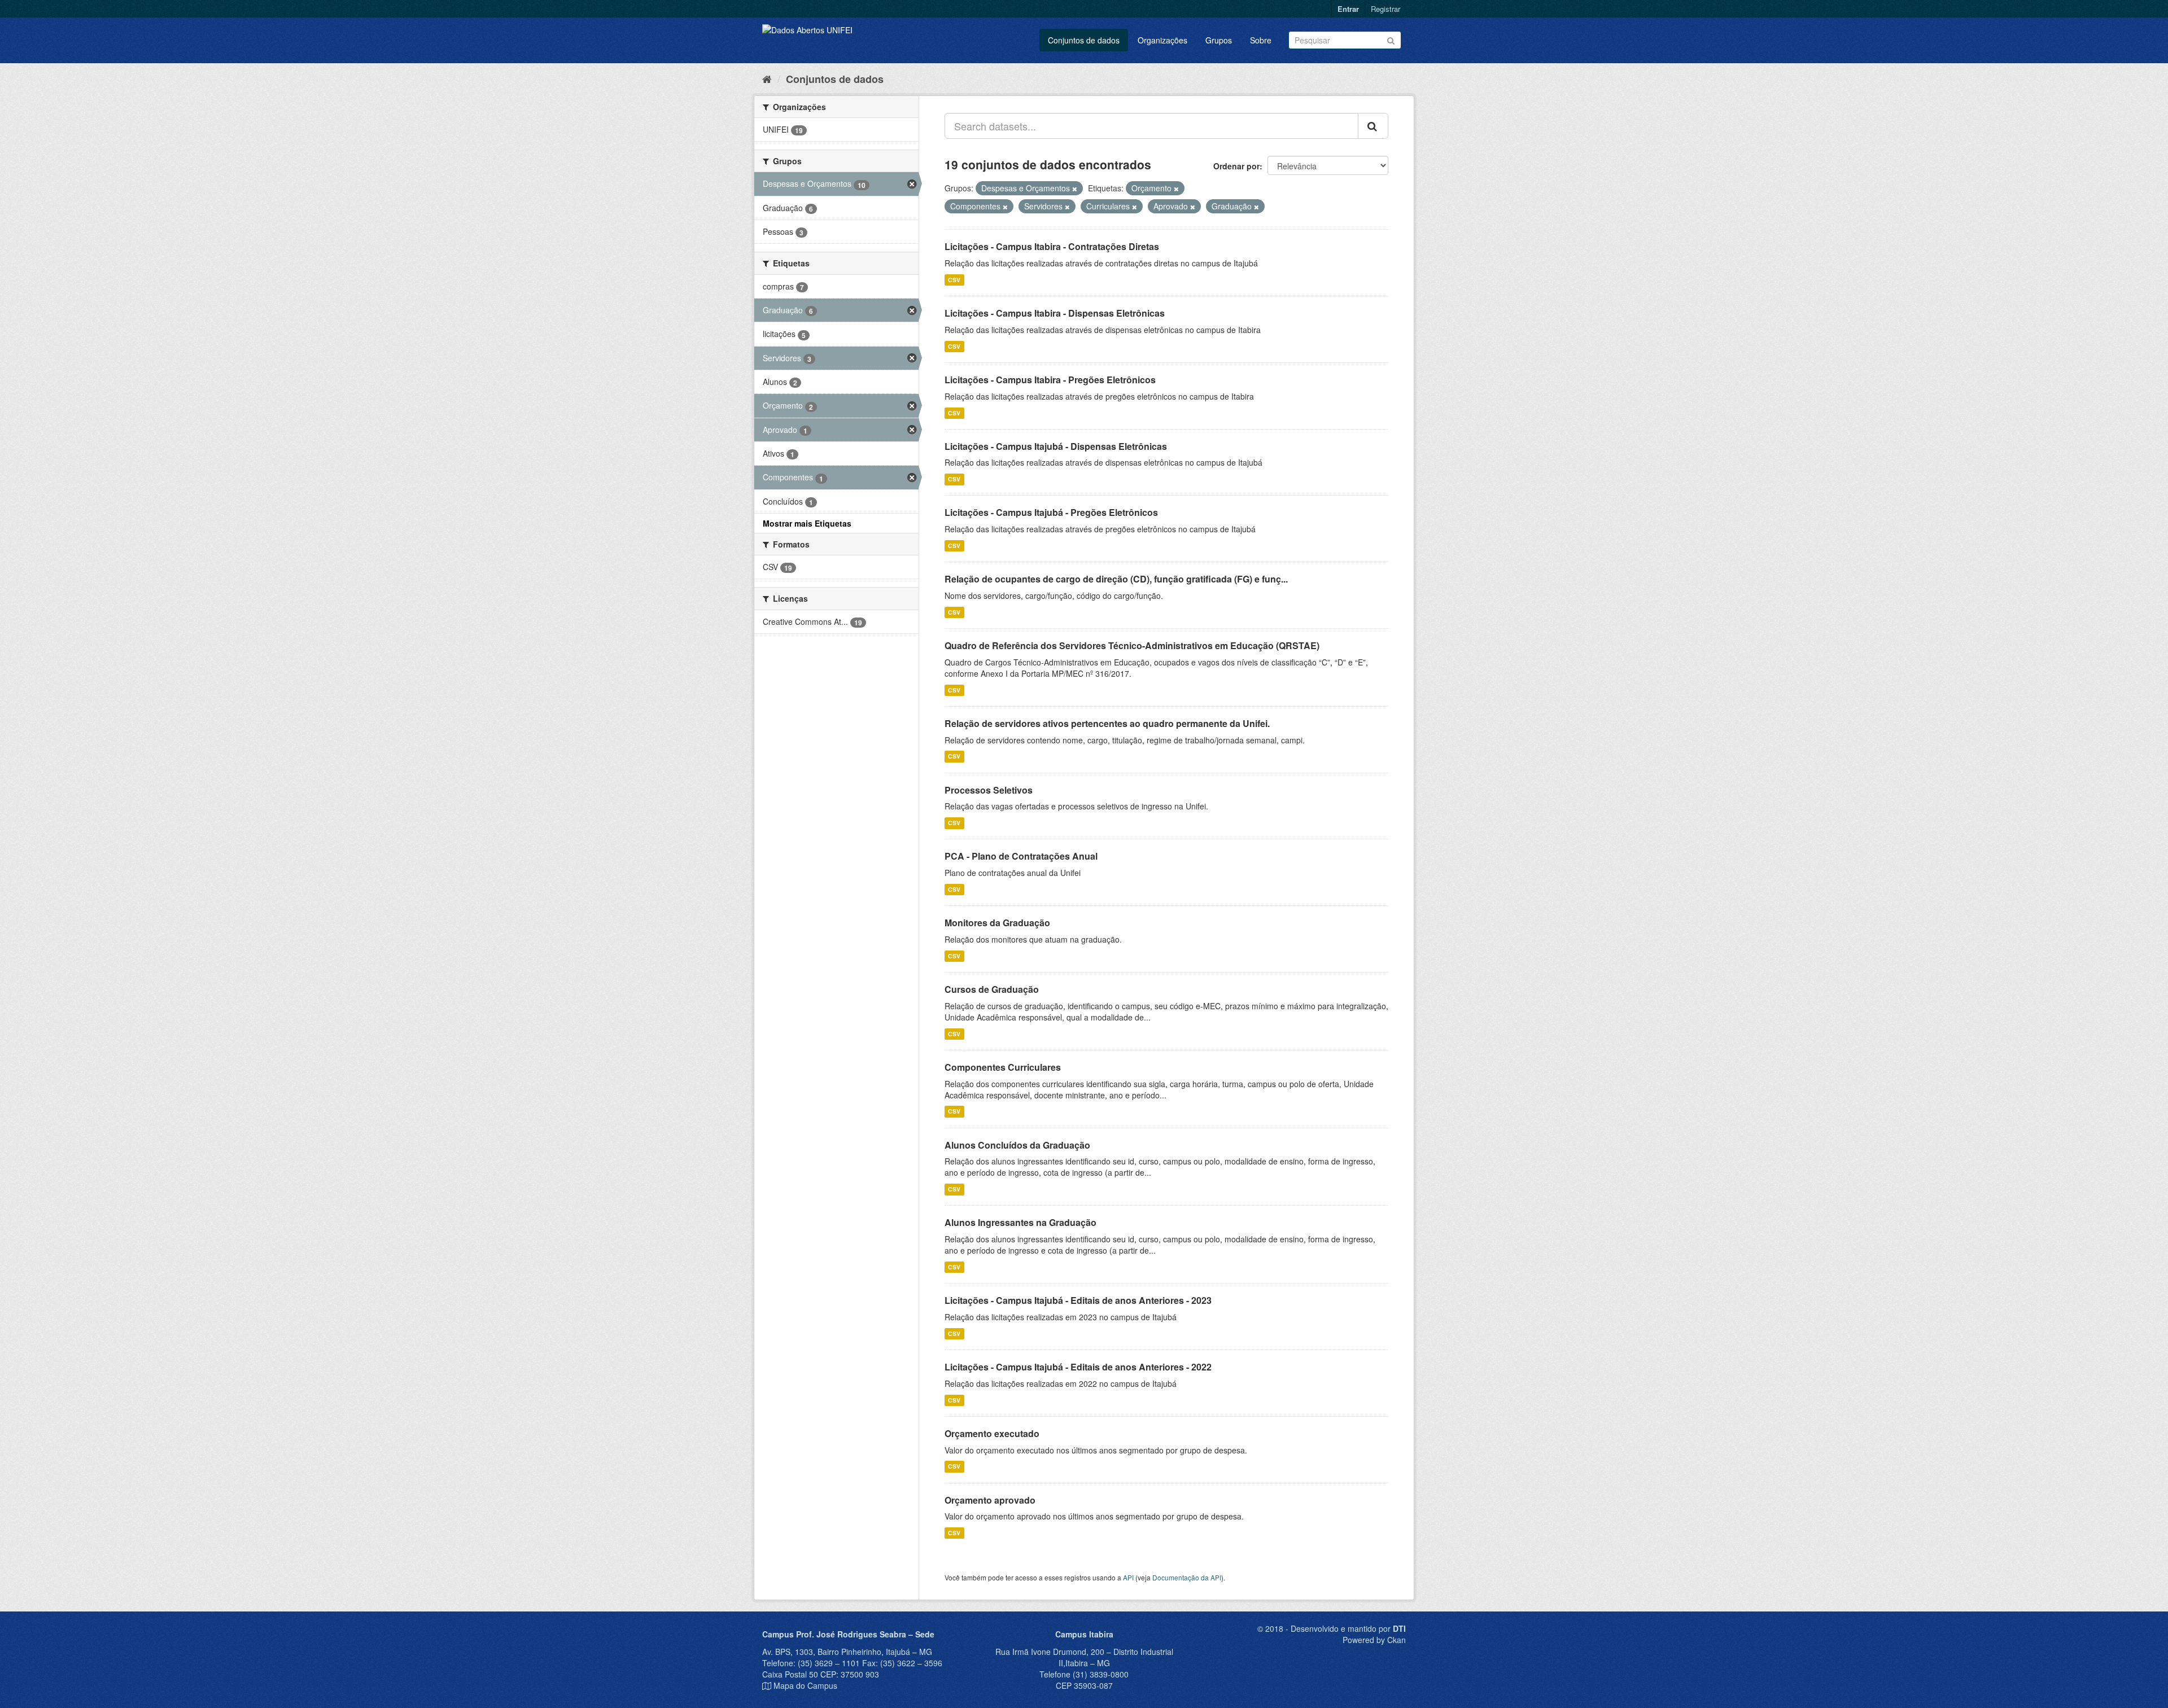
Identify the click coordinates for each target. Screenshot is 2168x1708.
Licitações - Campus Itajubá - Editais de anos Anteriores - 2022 (1078, 1367)
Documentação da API (1187, 1577)
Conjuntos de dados (1084, 40)
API (1128, 1577)
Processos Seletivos (989, 790)
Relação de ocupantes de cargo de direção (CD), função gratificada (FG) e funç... (1116, 579)
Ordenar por (1236, 166)
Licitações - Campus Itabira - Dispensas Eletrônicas (1055, 313)
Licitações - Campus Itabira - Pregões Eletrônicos (1050, 380)
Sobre (1261, 40)
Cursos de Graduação (992, 989)
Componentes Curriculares (1003, 1067)
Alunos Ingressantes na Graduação (1020, 1222)
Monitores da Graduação (997, 923)
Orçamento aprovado (990, 1500)
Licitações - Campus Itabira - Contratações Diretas (1052, 246)
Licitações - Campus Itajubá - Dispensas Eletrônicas (1056, 446)
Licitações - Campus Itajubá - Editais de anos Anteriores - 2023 (1078, 1300)
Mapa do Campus (805, 1685)
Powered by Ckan (1374, 1640)
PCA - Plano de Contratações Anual (1021, 856)
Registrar (1385, 9)
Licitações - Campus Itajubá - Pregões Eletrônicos (1051, 512)
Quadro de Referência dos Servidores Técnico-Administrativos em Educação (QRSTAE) (1132, 645)
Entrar (1348, 9)
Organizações (1162, 40)
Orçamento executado (992, 1433)
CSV (954, 280)
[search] (1373, 126)
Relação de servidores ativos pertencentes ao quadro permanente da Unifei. (1107, 723)
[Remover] (1075, 189)
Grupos (1219, 40)
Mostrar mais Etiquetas (807, 523)
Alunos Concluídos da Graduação (1017, 1145)
